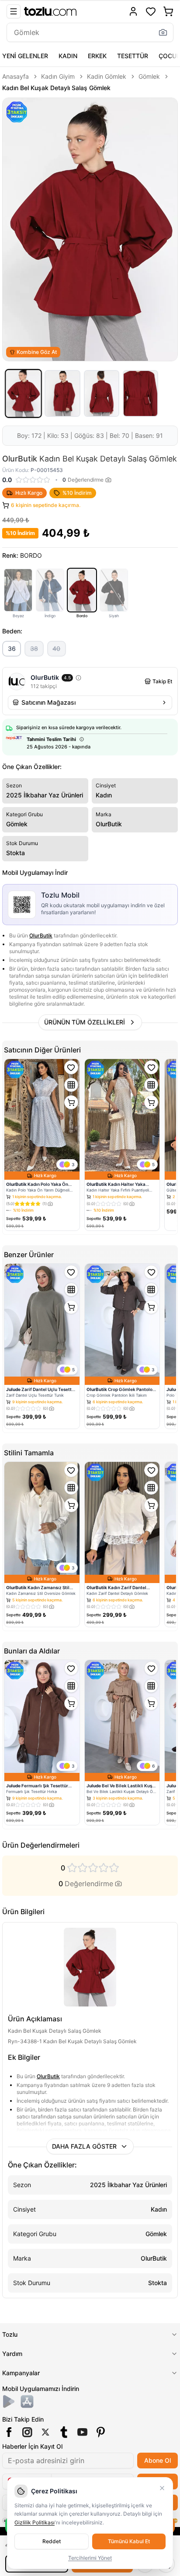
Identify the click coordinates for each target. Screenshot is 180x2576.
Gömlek (149, 76)
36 (12, 648)
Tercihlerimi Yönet (90, 2558)
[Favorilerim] (151, 11)
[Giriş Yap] (133, 11)
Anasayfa (16, 76)
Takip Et (162, 681)
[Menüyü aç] (14, 11)
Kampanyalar (21, 2373)
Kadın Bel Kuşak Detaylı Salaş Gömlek (56, 88)
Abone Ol (157, 2460)
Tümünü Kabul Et (129, 2541)
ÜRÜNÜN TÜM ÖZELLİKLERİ (85, 1022)
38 (34, 648)
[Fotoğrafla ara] (163, 32)
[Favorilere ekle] (71, 1067)
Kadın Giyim (58, 76)
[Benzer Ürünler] (71, 1085)
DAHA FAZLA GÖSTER (84, 2146)
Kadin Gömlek (107, 76)
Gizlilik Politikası (35, 2522)
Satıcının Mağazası (48, 702)
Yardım (12, 2354)
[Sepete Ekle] (71, 1102)
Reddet (52, 2541)
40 (56, 648)
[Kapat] (162, 2488)
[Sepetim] (168, 11)
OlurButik (41, 935)
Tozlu (10, 2334)
